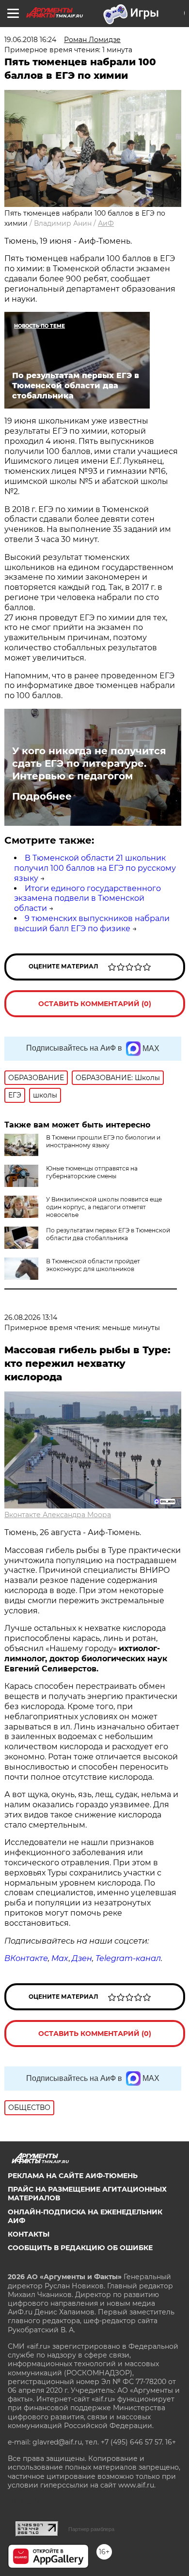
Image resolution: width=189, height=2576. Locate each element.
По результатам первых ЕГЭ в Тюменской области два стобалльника (108, 1234)
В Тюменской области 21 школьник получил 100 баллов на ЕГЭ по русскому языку (95, 868)
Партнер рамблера (91, 2529)
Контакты (29, 2234)
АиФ (106, 223)
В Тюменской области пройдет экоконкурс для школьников (93, 1265)
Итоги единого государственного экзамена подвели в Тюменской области (87, 899)
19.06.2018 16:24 (30, 40)
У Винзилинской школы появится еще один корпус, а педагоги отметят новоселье (104, 1207)
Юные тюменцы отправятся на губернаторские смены (92, 1172)
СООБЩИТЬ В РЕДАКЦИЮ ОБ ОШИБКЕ (80, 2248)
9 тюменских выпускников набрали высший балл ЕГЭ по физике (92, 923)
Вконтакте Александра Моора (58, 1515)
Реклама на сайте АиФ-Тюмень (73, 2176)
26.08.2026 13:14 (31, 1317)
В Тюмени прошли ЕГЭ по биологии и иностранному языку (103, 1141)
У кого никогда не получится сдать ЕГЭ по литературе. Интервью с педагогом (89, 763)
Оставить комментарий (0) (95, 1004)
